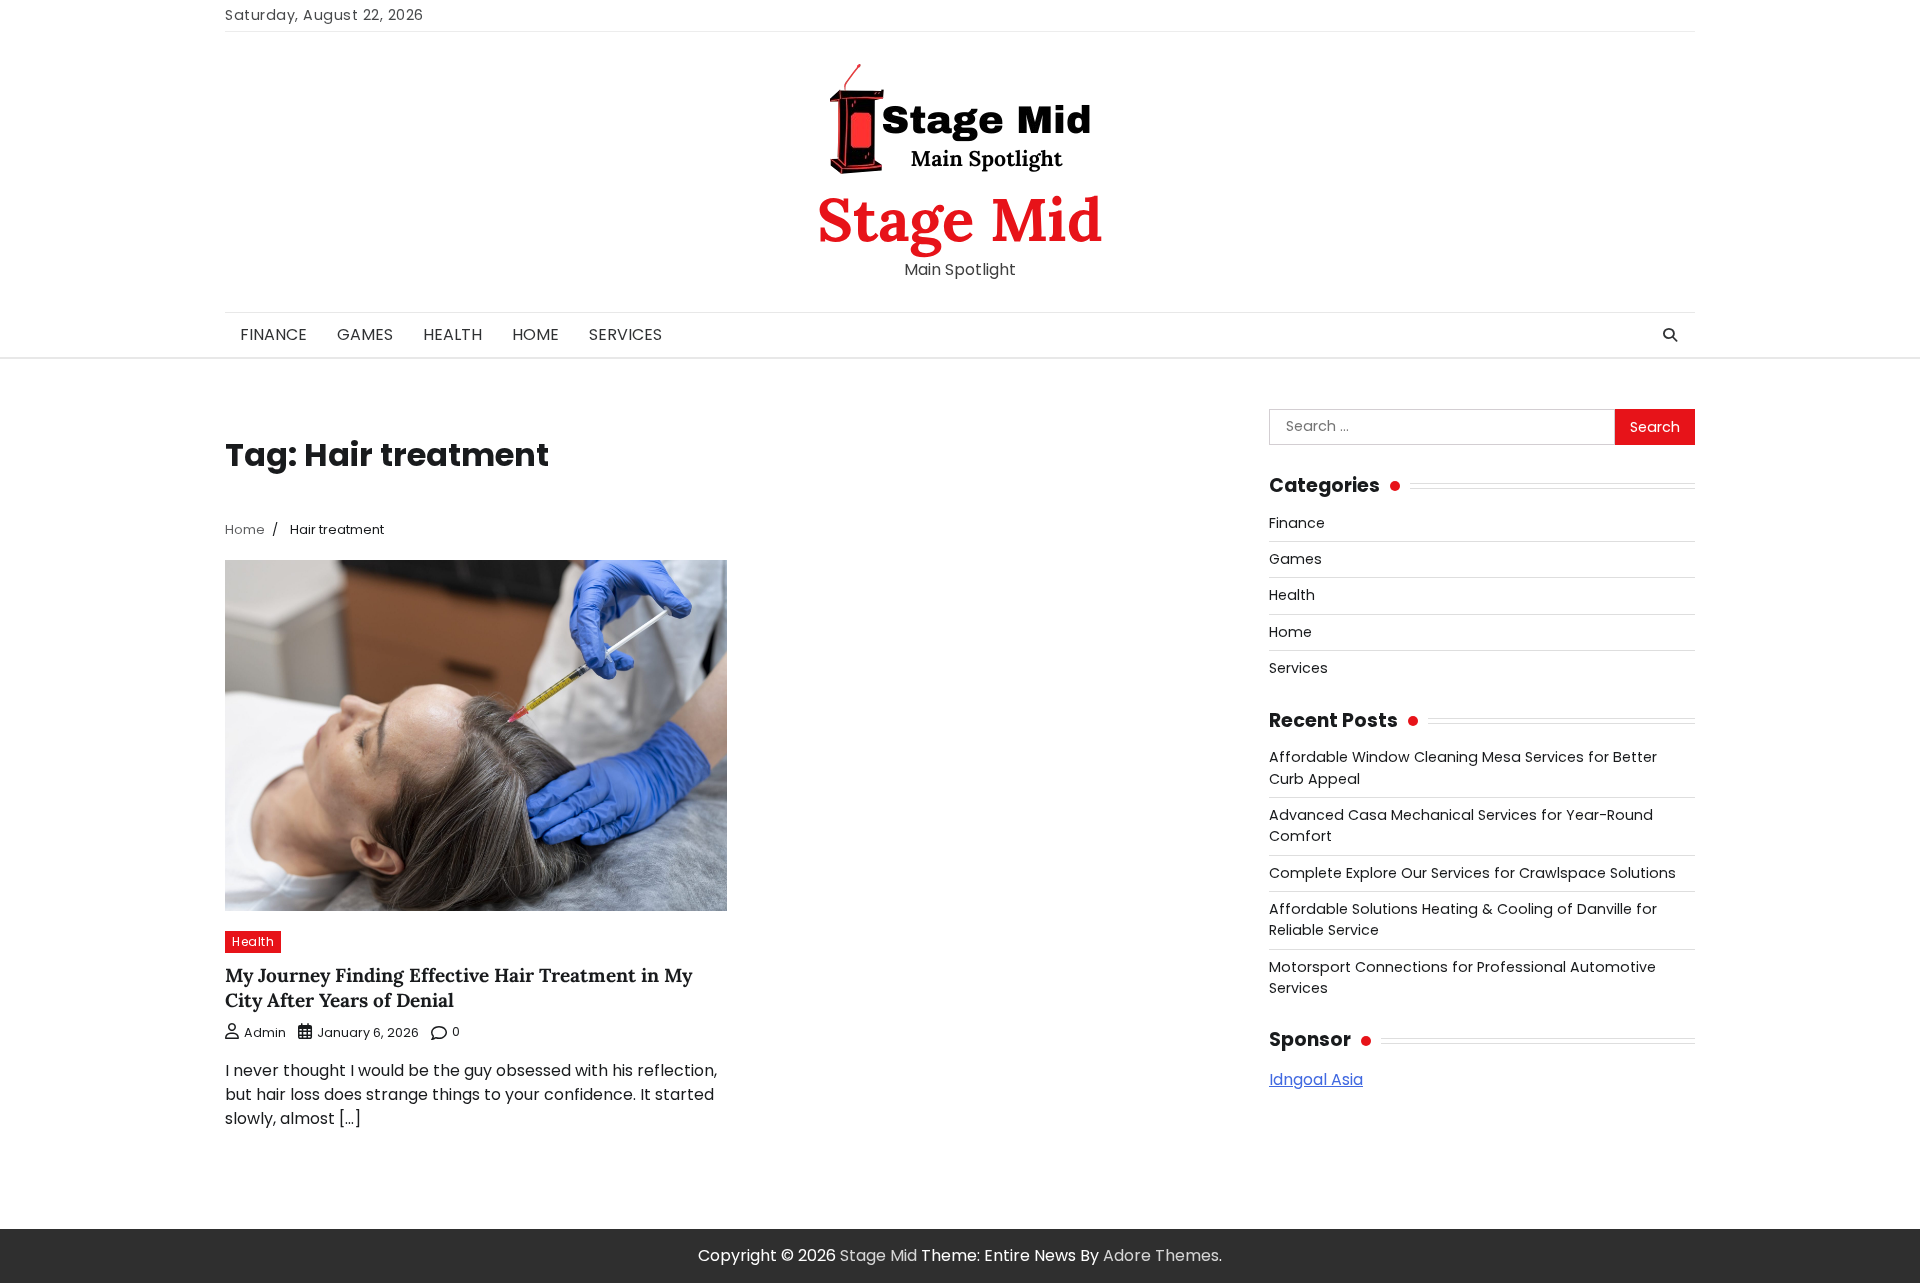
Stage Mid (960, 219)
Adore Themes (1161, 1255)
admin (265, 1032)
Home (535, 334)
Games (365, 334)
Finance (273, 334)
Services (625, 334)
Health (452, 334)
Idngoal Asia (1316, 1079)
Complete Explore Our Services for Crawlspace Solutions (1472, 873)
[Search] (1670, 335)
